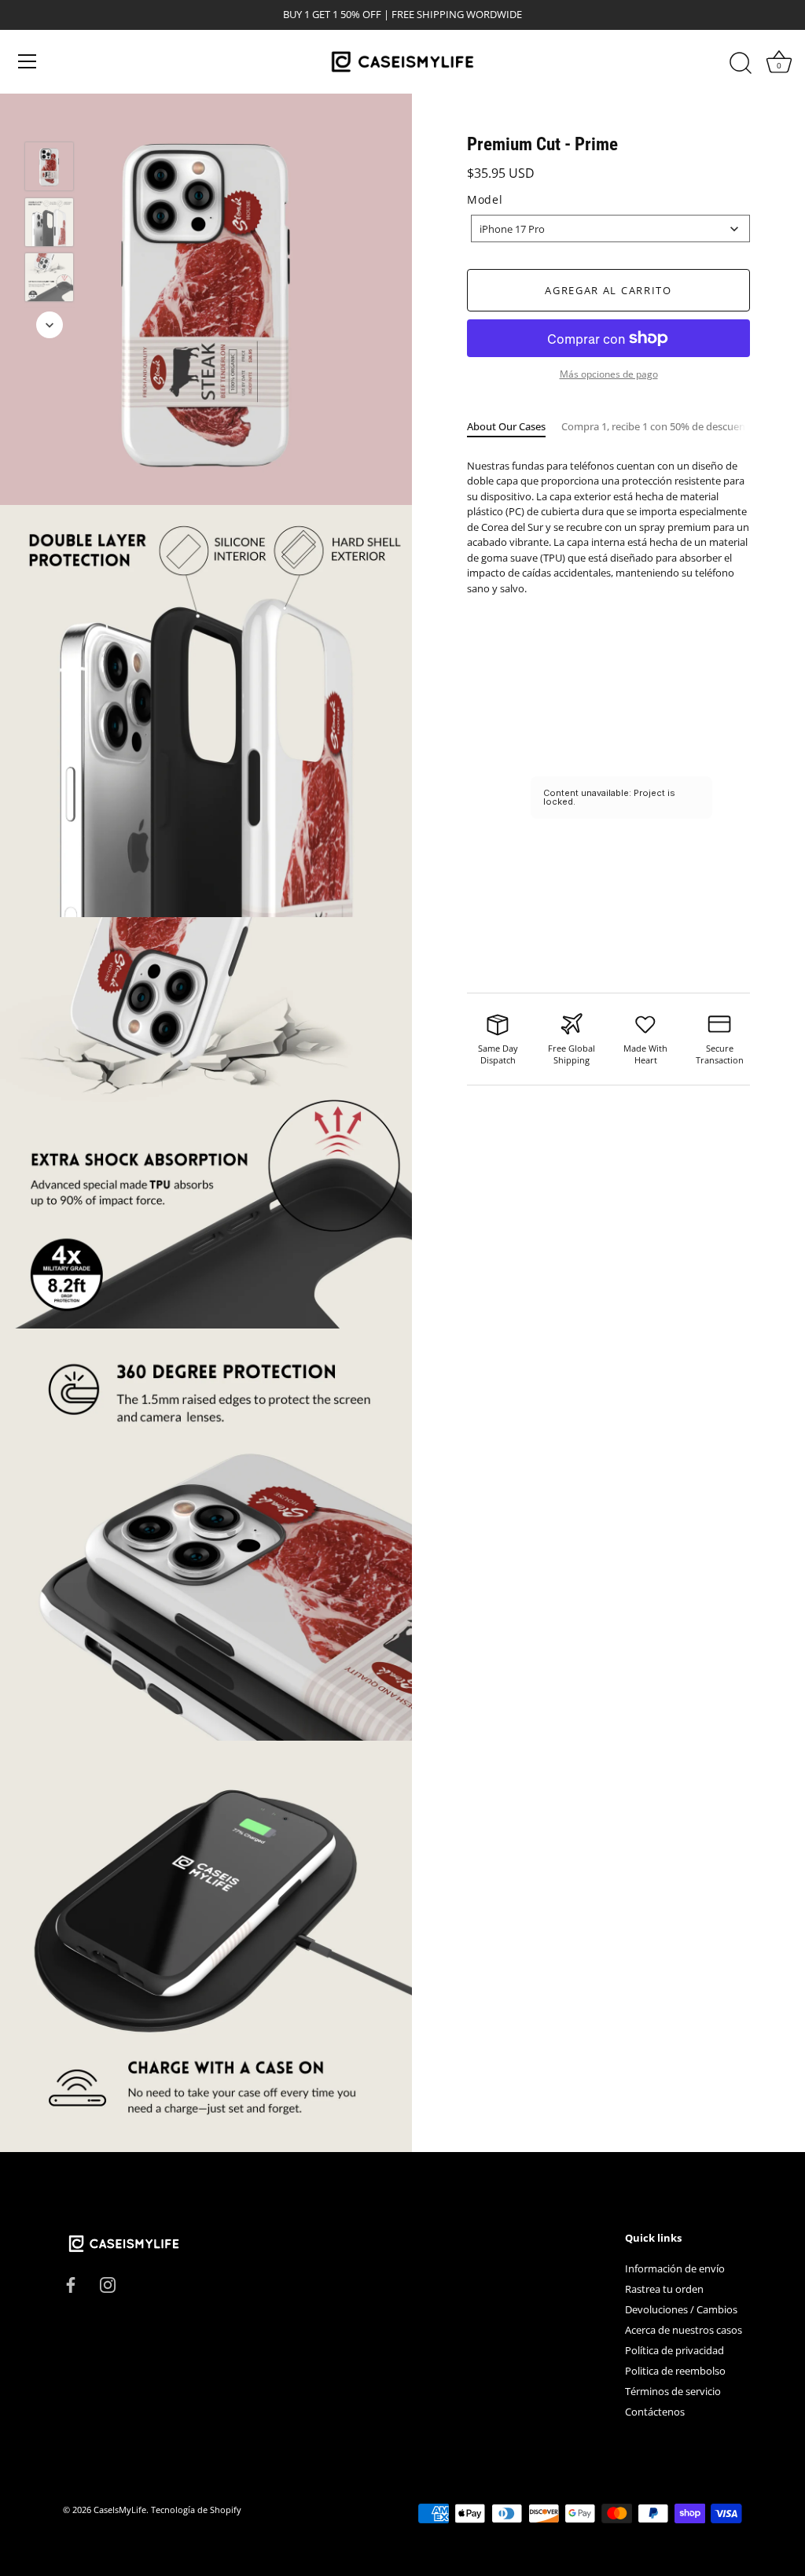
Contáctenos (655, 2412)
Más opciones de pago (609, 374)
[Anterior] (50, 119)
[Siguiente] (50, 325)
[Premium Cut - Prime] (49, 166)
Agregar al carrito (608, 290)
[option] (49, 169)
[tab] (514, 427)
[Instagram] (108, 2283)
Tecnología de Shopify (196, 2510)
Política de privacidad (675, 2350)
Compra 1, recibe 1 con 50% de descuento (658, 426)
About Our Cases (506, 426)
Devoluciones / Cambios (681, 2309)
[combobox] (610, 228)
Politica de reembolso (675, 2371)
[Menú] (28, 61)
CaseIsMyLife (120, 2510)
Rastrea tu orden (664, 2289)
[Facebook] (71, 2283)
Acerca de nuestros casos (684, 2330)
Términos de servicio (673, 2391)
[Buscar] (741, 64)
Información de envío (675, 2268)
